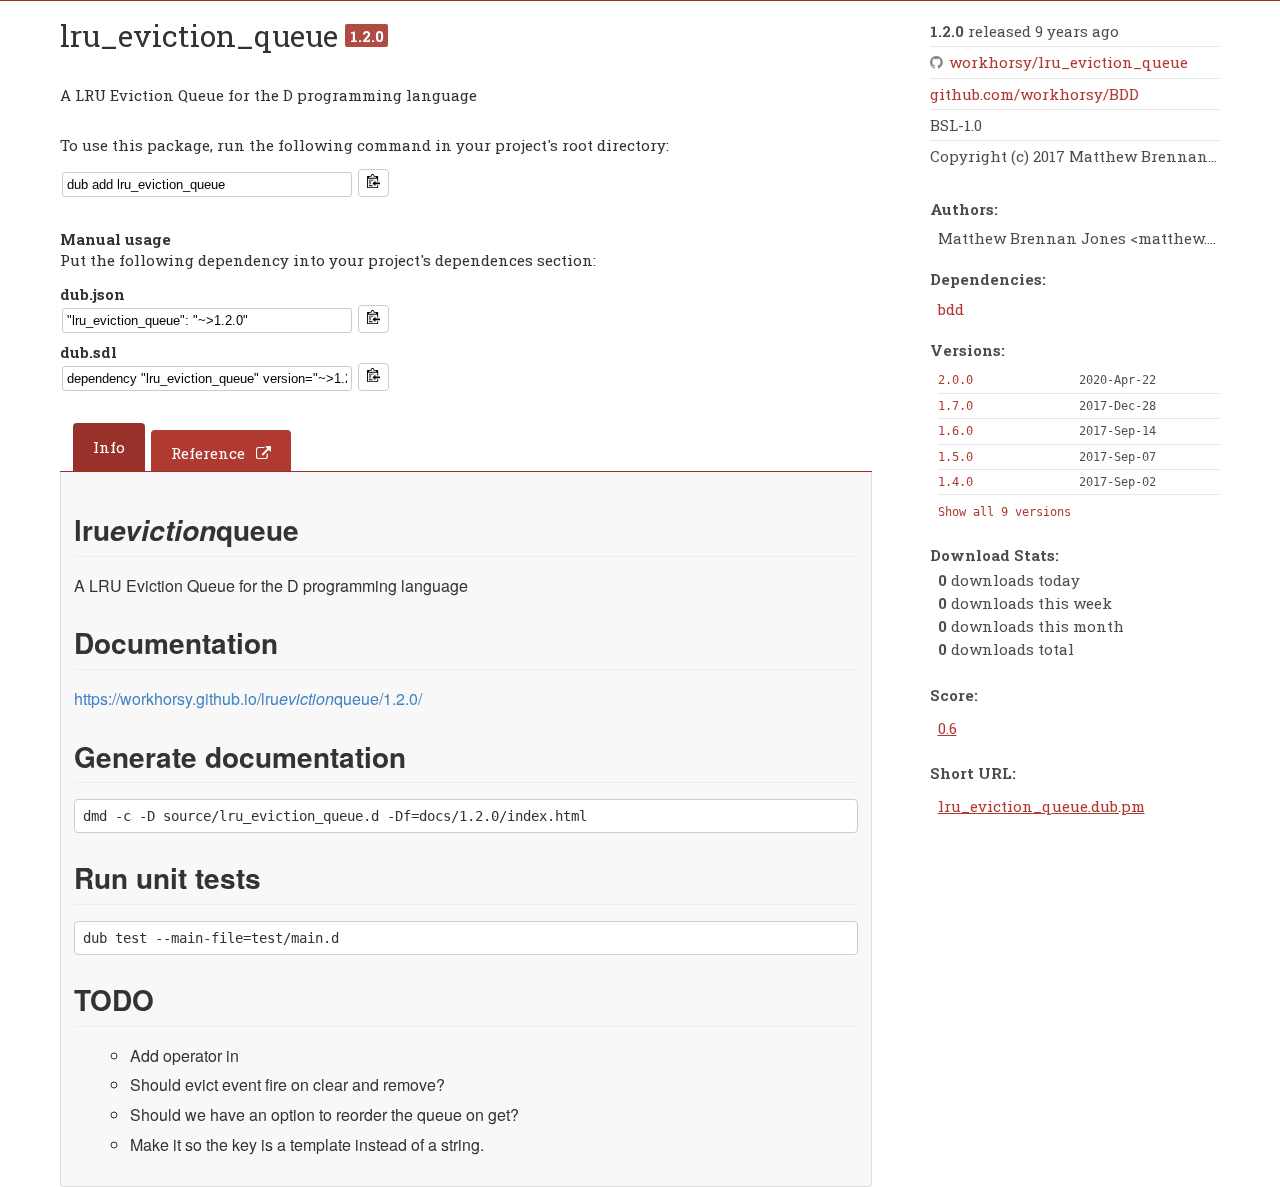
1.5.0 (955, 457)
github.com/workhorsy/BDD (1034, 94)
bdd (951, 309)
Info (109, 447)
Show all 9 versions (1004, 512)
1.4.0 (955, 482)
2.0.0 (955, 380)
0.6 (947, 728)
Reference (208, 453)
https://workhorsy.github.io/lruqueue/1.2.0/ (248, 698)
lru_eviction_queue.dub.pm (1041, 806)
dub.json (92, 294)
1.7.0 (955, 406)
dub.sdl (88, 352)
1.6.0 (955, 431)
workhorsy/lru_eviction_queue (1068, 62)
